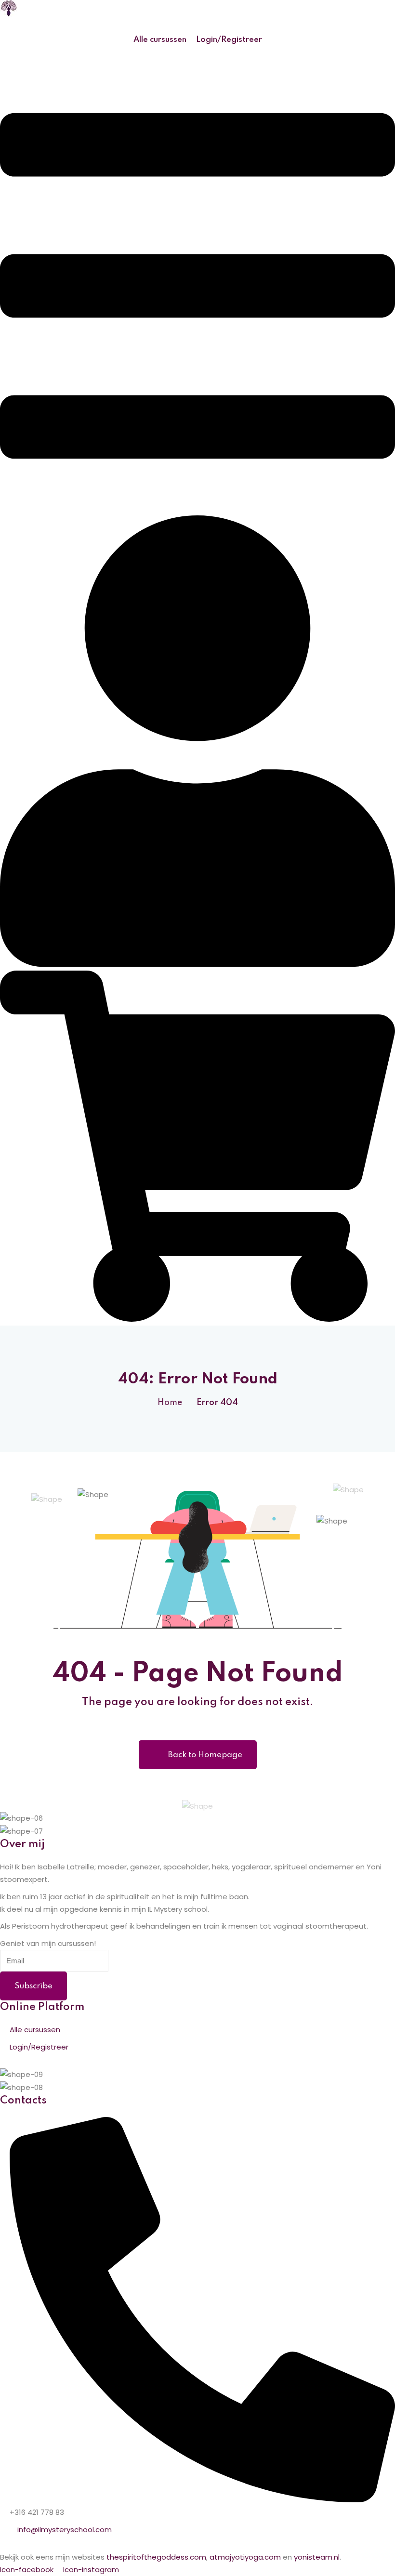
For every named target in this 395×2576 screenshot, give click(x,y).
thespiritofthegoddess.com (156, 2557)
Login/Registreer (229, 40)
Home (170, 1403)
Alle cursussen (160, 40)
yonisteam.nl (317, 2557)
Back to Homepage (205, 1755)
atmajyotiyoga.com (245, 2557)
